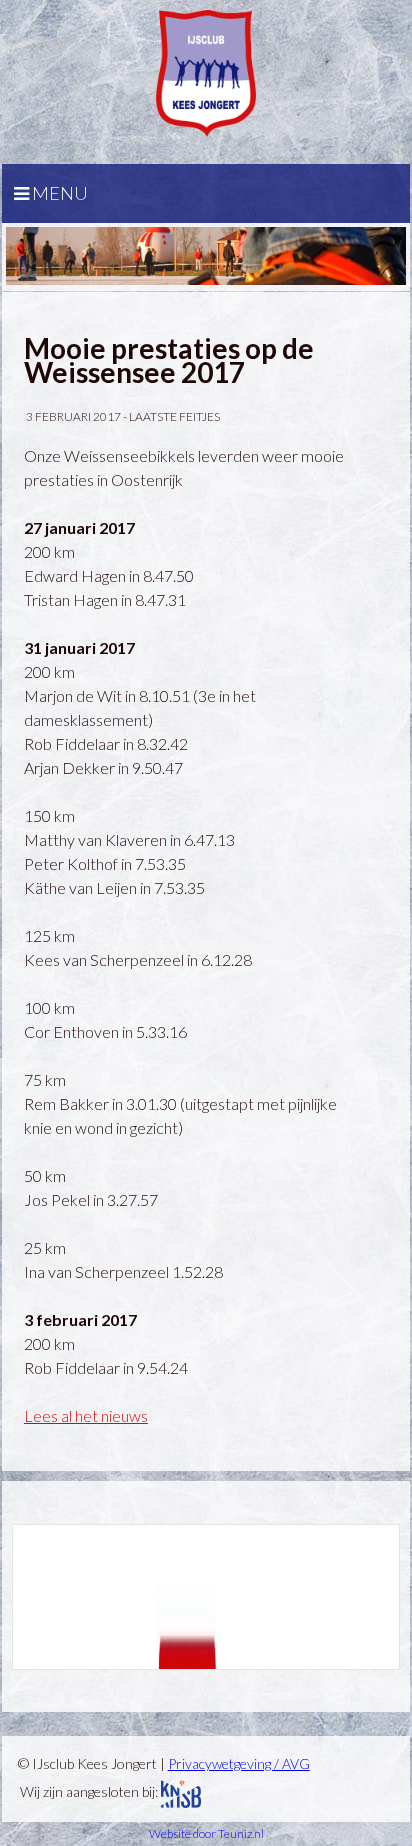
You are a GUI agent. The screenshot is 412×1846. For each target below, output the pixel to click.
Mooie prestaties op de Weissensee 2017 (169, 360)
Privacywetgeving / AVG (239, 1763)
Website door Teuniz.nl (206, 1833)
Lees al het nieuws (86, 1415)
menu (58, 193)
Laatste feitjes (174, 416)
